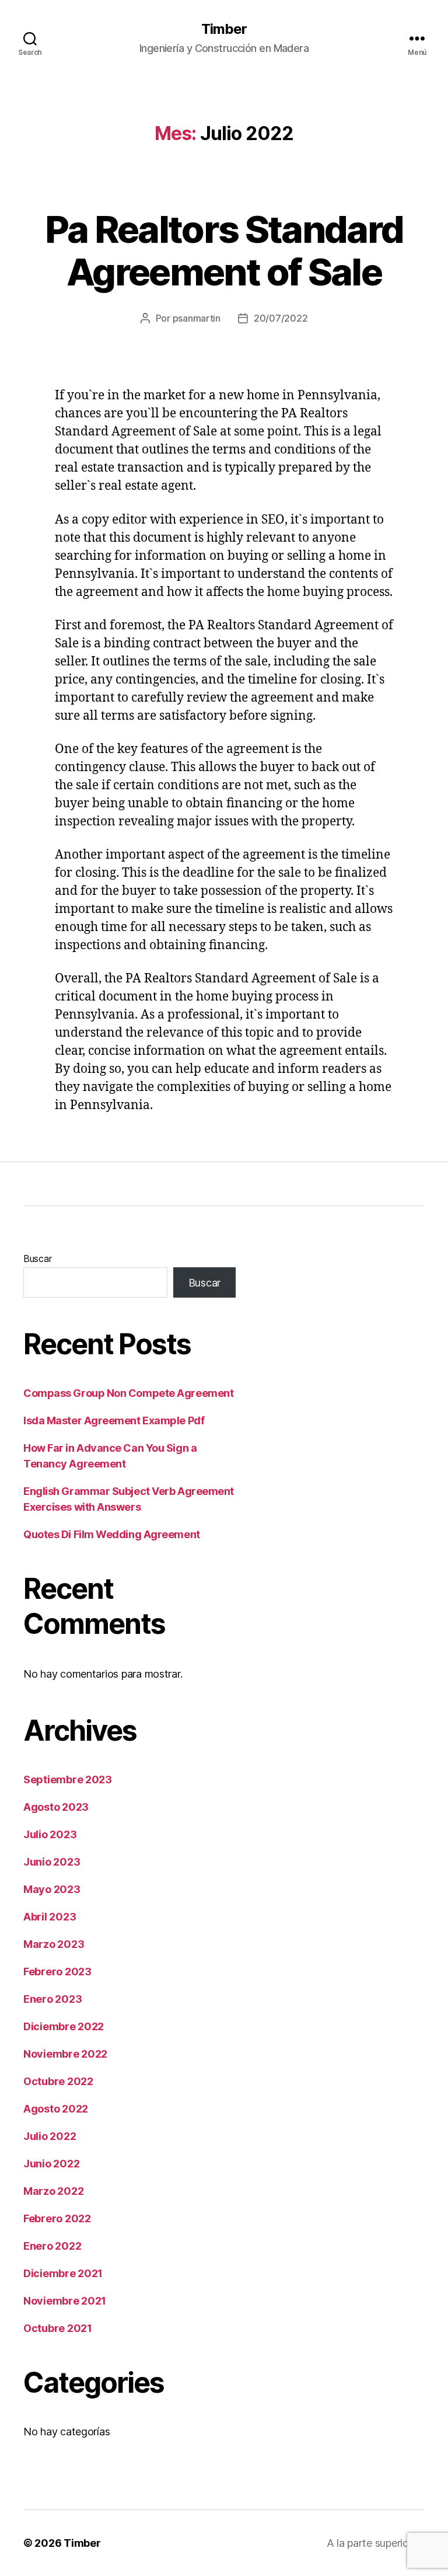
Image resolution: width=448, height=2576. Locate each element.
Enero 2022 (52, 2246)
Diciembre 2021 (63, 2273)
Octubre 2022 (58, 2081)
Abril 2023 (50, 1917)
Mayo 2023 (52, 1889)
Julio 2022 (50, 2136)
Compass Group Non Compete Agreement (128, 1393)
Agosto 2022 (56, 2109)
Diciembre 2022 (64, 2026)
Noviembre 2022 (65, 2054)
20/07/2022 (281, 318)
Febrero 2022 (57, 2218)
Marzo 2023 (54, 1944)
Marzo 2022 (53, 2191)
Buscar (37, 1259)
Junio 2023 (52, 1862)
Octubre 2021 (58, 2328)
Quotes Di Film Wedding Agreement (112, 1534)
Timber (224, 29)
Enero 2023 (52, 1999)
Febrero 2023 (57, 1972)
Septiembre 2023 (68, 1780)
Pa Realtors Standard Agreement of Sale (224, 250)
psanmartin (197, 318)
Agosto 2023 (56, 1807)
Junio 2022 (51, 2164)
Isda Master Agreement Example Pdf (114, 1421)
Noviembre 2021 (65, 2301)
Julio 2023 (50, 1834)
